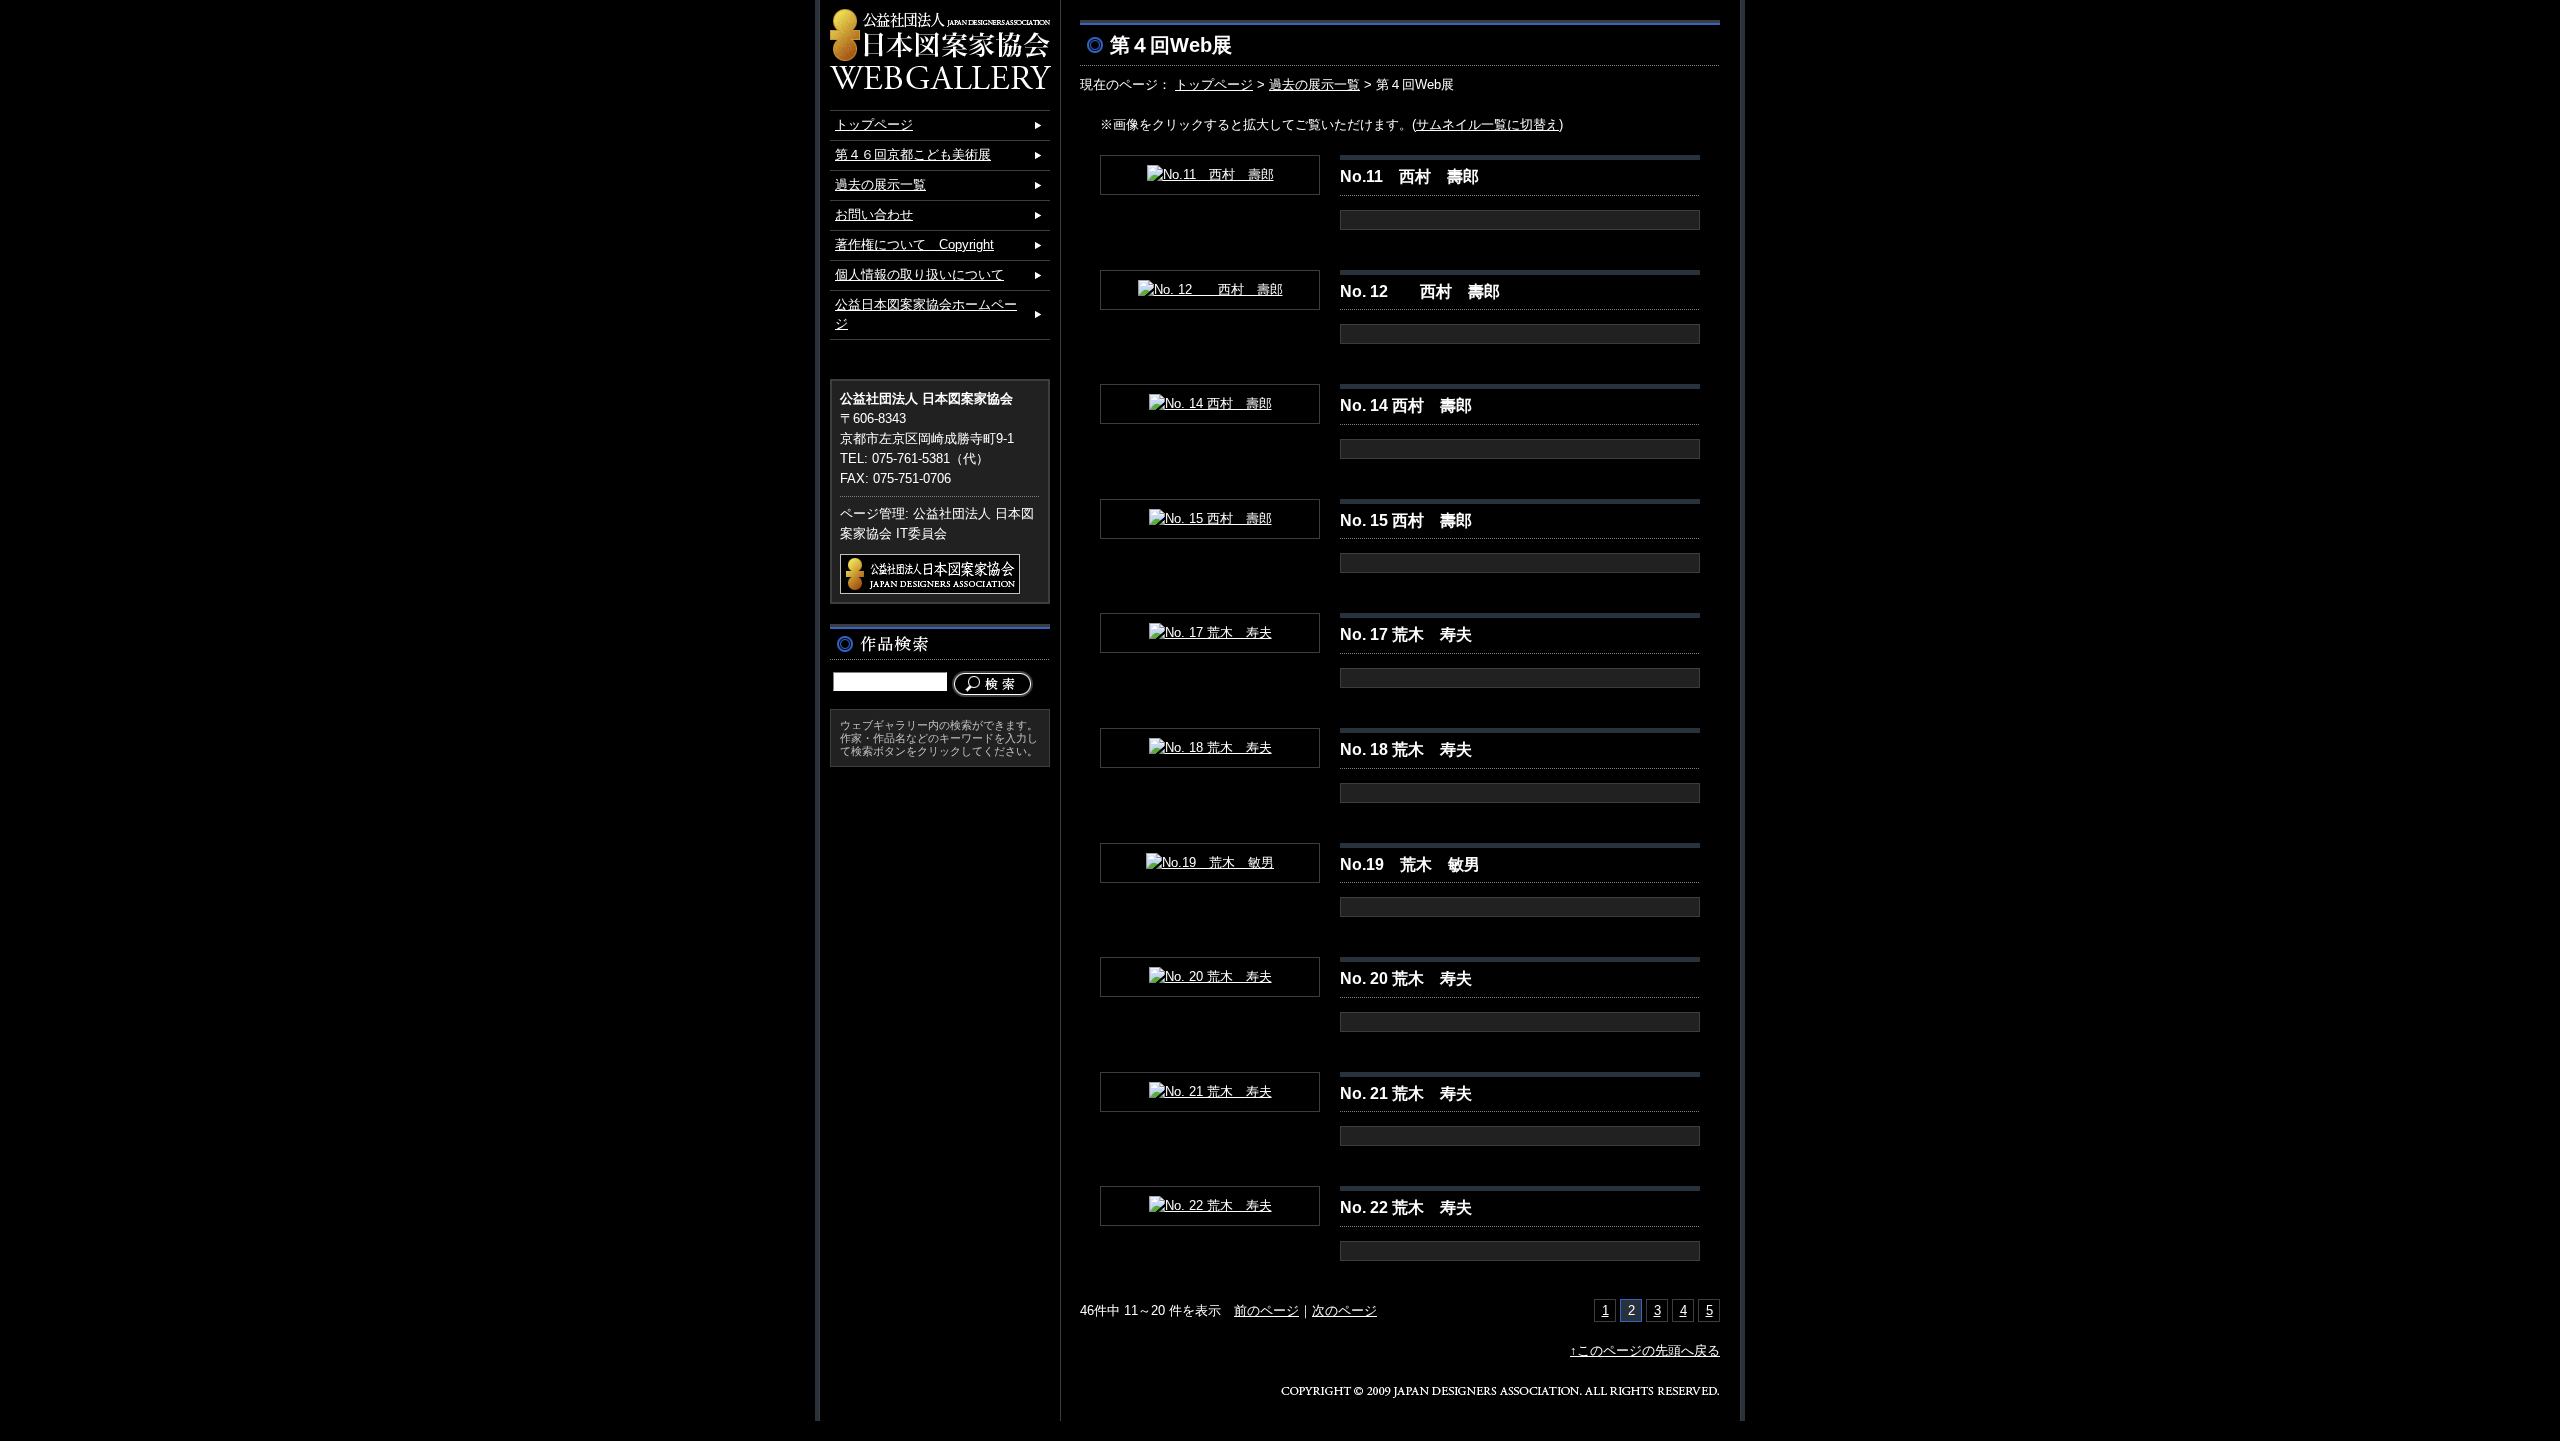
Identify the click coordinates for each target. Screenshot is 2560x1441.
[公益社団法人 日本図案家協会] (930, 589)
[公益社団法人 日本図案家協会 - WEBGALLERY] (940, 50)
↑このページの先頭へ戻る (1645, 1350)
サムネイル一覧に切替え (1487, 124)
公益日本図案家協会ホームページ (926, 314)
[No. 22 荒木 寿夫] (1210, 1206)
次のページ (1344, 1310)
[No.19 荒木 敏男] (1210, 863)
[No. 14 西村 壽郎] (1210, 404)
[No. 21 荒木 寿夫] (1210, 1092)
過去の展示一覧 (1314, 84)
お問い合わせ (874, 214)
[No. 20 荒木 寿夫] (1210, 977)
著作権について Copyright (914, 244)
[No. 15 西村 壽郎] (1210, 519)
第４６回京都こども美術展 (913, 154)
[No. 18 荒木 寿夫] (1210, 748)
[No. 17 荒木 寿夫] (1210, 633)
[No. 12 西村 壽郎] (1210, 290)
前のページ (1266, 1310)
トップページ (1214, 84)
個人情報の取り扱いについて (919, 274)
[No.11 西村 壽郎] (1210, 175)
